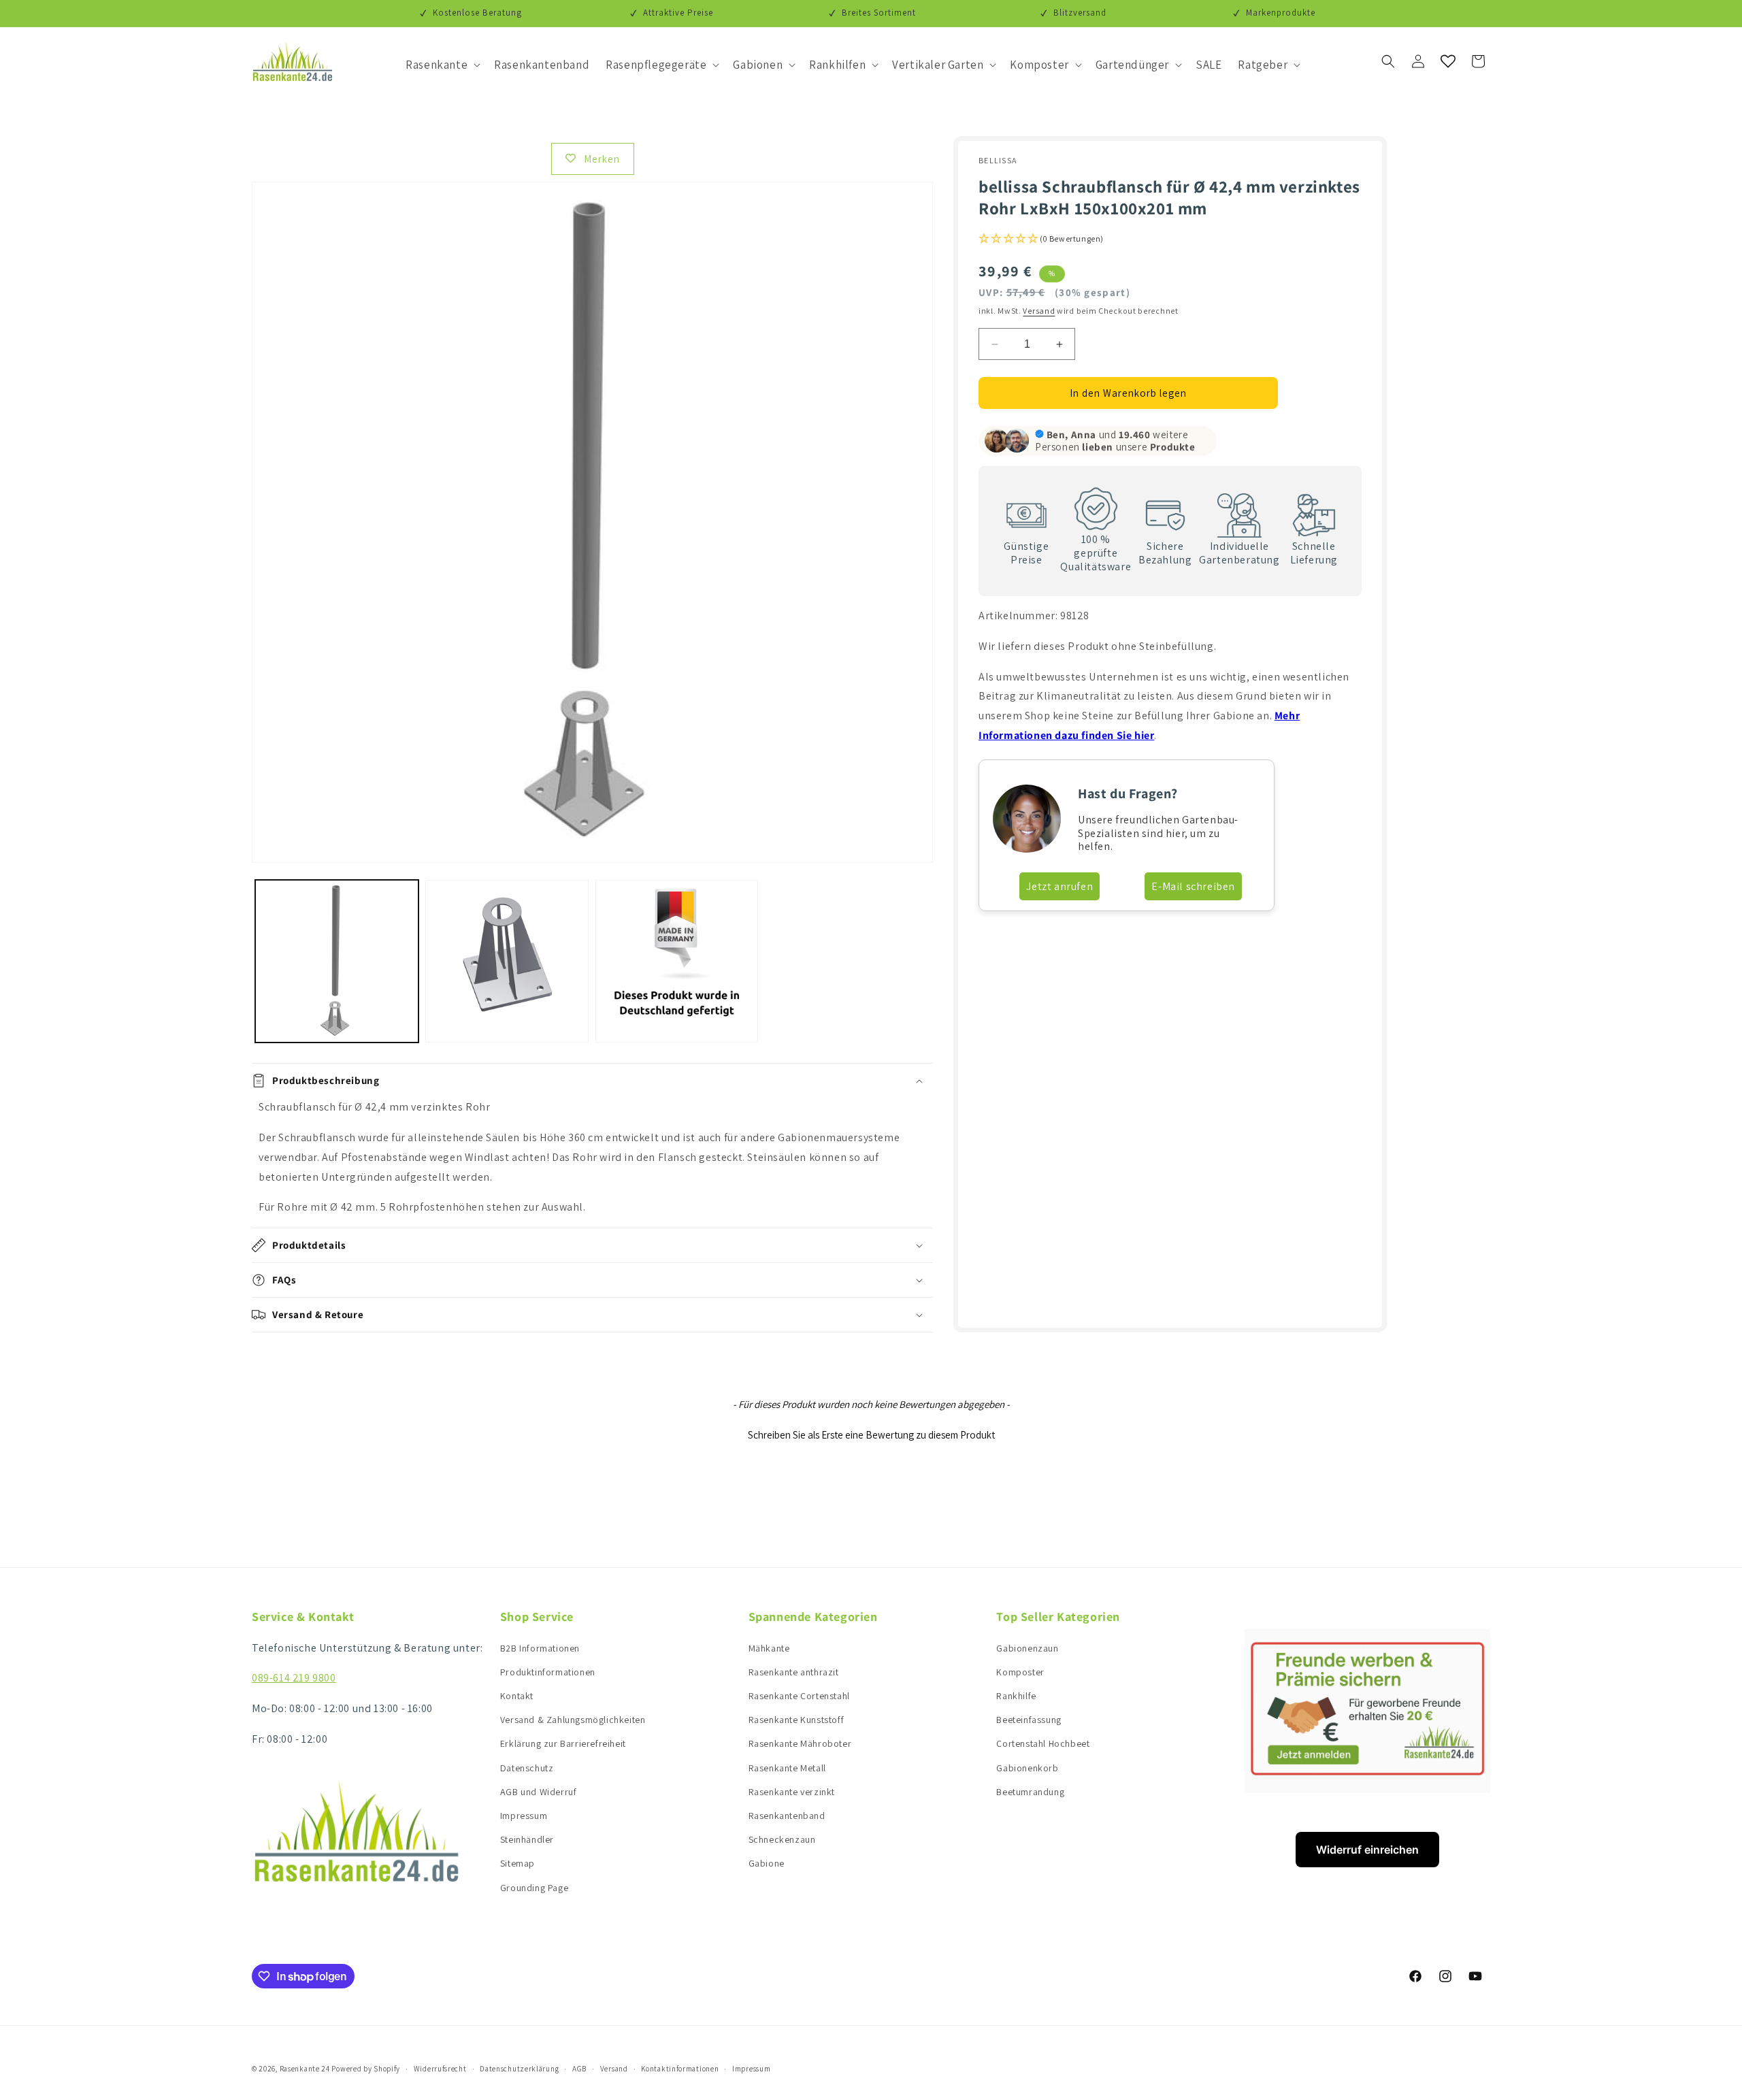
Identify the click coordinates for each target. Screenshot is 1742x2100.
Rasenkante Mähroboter (800, 1743)
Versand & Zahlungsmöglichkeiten (573, 1720)
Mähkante (769, 1648)
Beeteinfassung (1029, 1720)
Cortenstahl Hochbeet (1043, 1743)
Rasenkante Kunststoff (796, 1720)
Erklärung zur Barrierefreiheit (563, 1743)
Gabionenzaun (1027, 1648)
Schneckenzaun (782, 1839)
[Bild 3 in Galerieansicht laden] (677, 962)
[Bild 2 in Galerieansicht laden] (507, 962)
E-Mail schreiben (1193, 886)
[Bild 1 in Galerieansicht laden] (337, 962)
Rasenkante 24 (305, 2069)
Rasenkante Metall (787, 1768)
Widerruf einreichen (1367, 1850)
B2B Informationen (540, 1648)
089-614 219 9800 (294, 1678)
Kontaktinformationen (680, 2069)
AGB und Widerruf (539, 1792)
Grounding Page (534, 1888)
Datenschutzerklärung (519, 2069)
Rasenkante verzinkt (792, 1792)
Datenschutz (527, 1768)
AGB (579, 2069)
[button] (442, 65)
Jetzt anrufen (1059, 886)
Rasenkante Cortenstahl (799, 1696)
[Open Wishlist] (1448, 61)
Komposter (1020, 1672)
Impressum (524, 1816)
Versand (1039, 311)
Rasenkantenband (787, 1816)
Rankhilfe (1016, 1696)
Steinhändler (527, 1839)
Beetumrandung (1030, 1792)
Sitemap (517, 1863)
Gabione (767, 1863)
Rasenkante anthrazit (794, 1672)
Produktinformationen (548, 1672)
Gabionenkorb (1027, 1768)
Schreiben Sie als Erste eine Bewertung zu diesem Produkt (871, 1435)
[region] (592, 1158)
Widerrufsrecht (440, 2069)
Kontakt (517, 1696)
